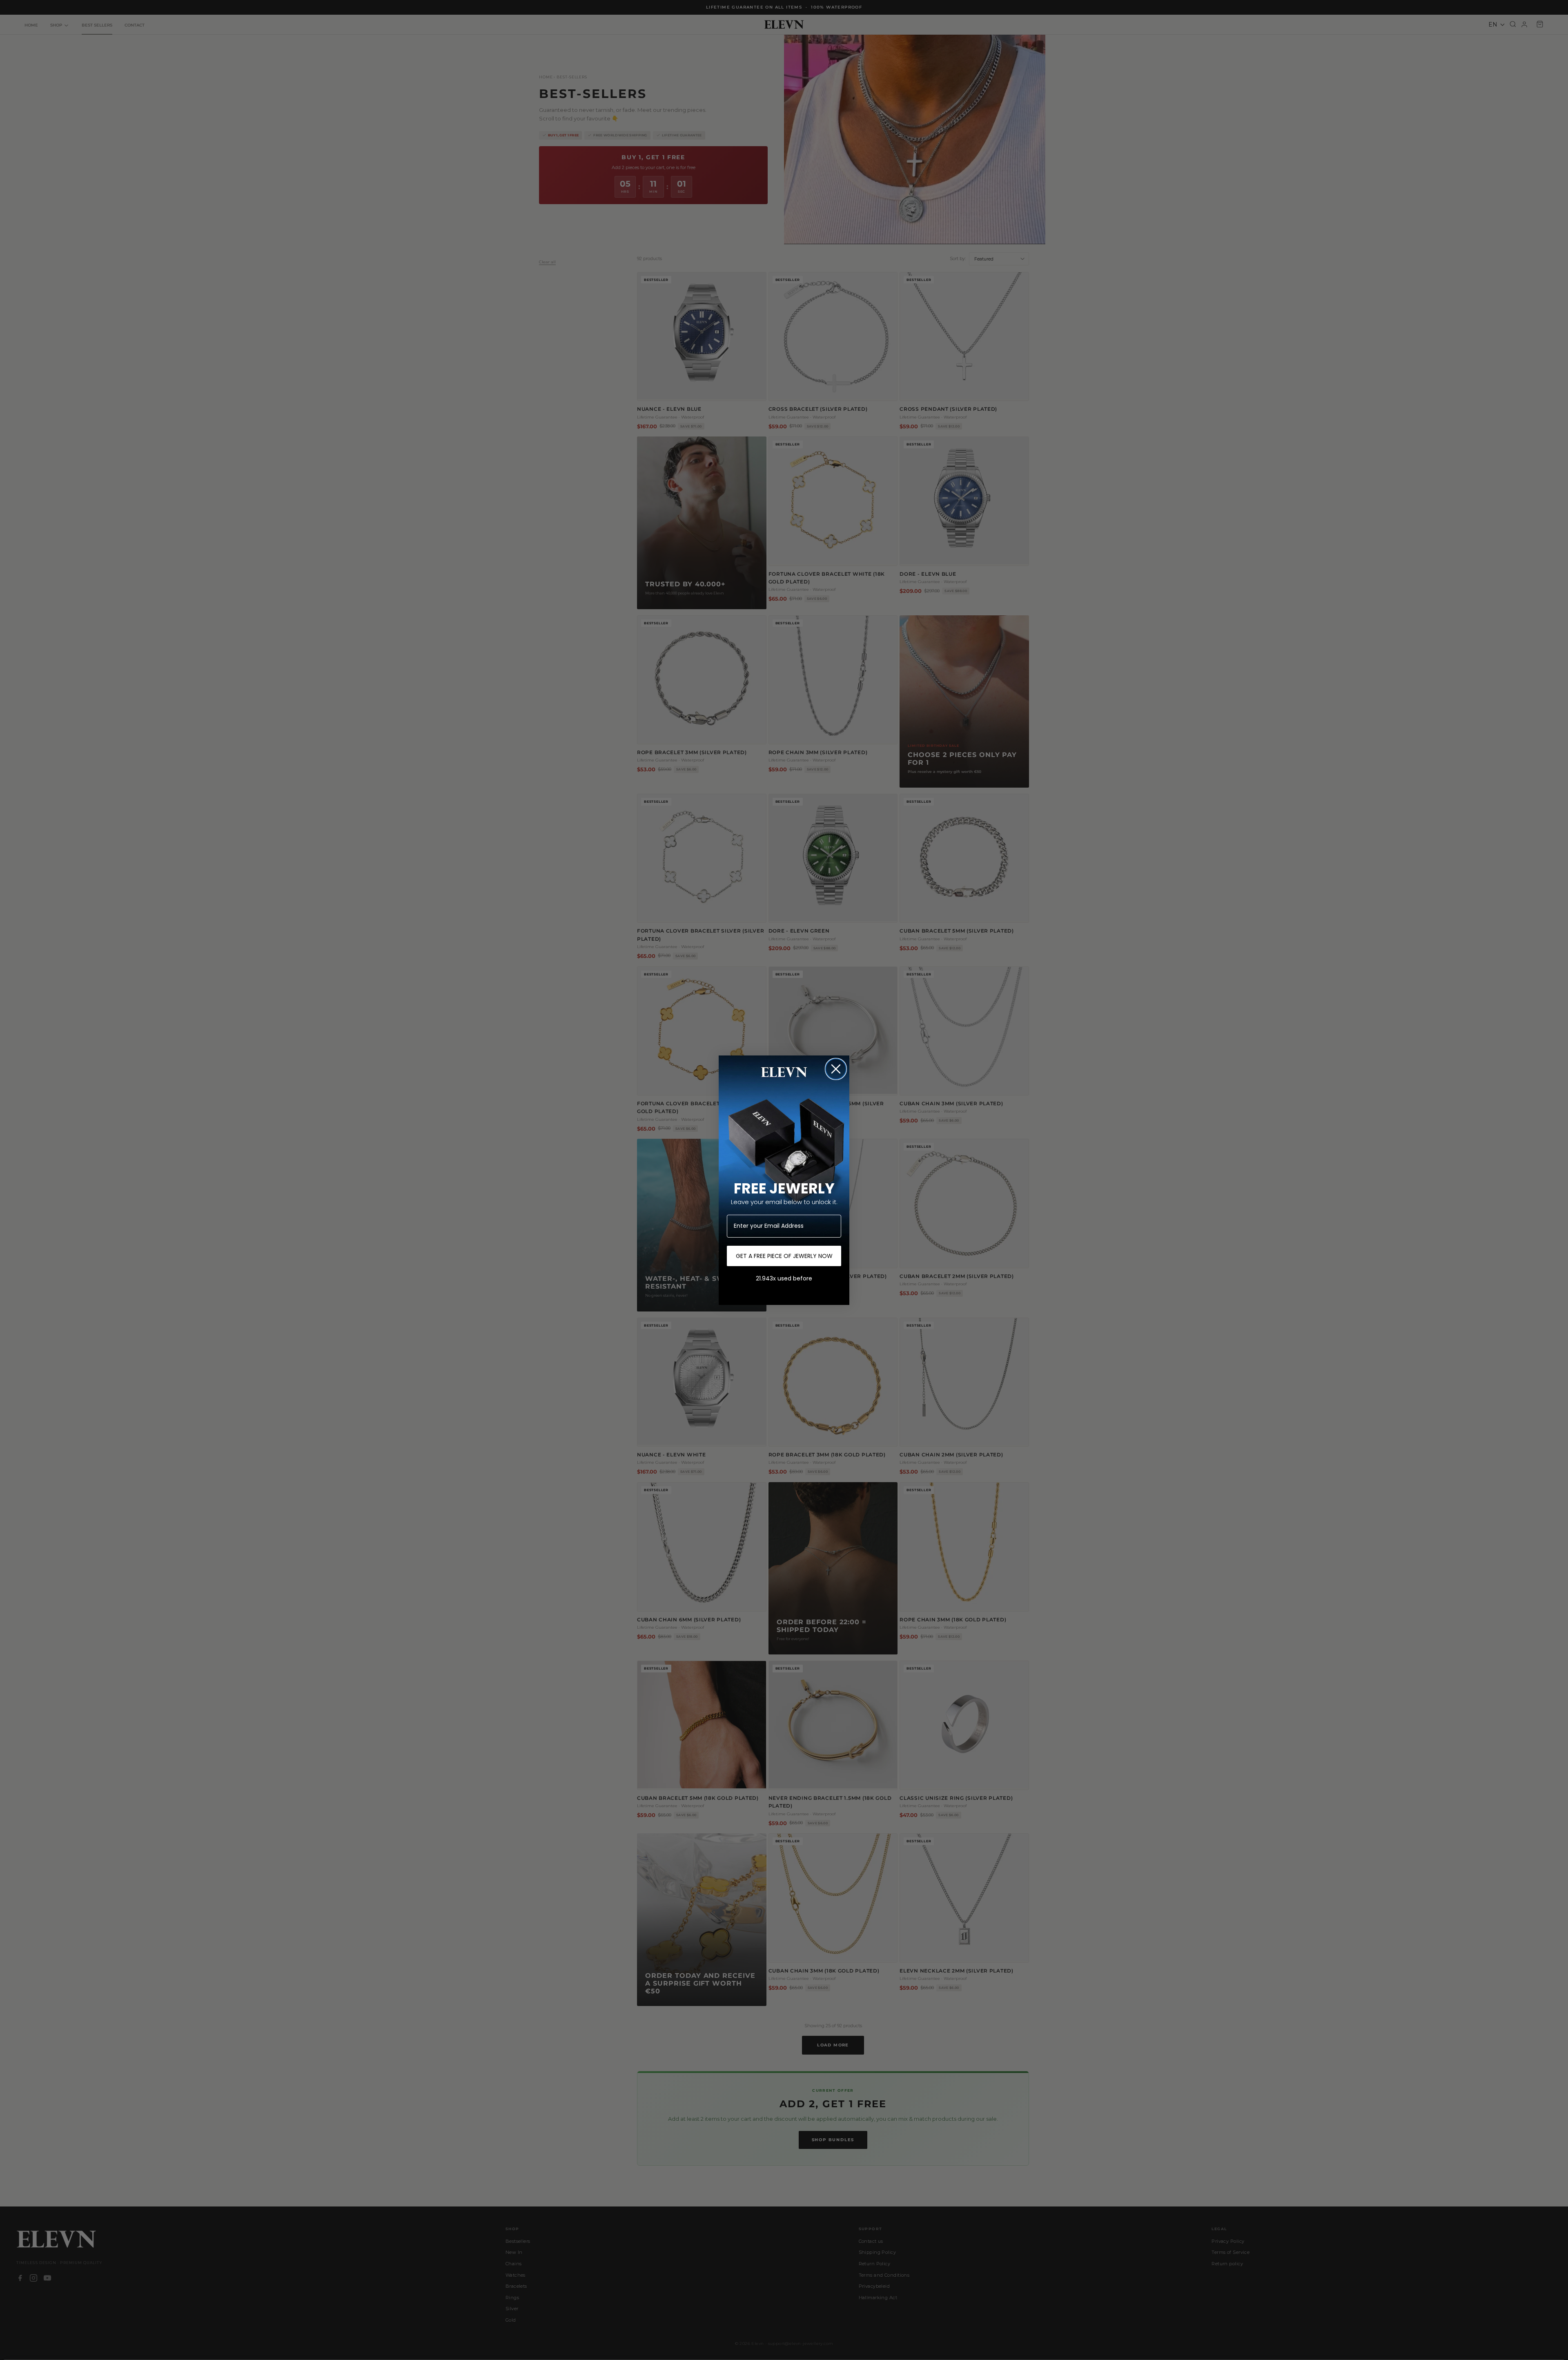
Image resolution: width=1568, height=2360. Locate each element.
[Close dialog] (836, 1069)
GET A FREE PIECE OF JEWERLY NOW (784, 1256)
